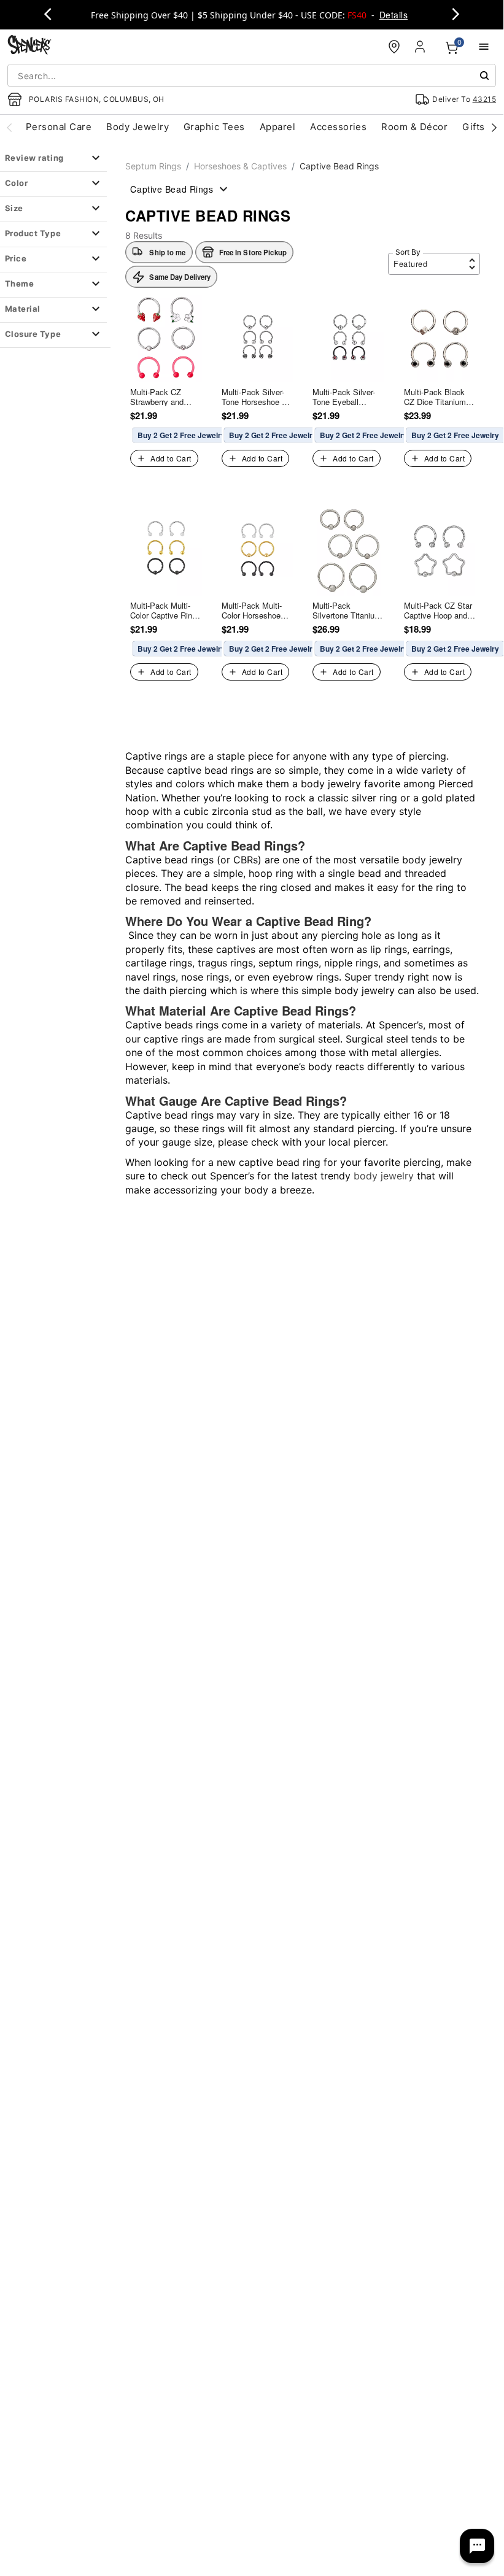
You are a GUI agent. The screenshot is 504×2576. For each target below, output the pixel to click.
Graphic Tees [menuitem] (214, 127)
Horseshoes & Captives (240, 166)
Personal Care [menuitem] (59, 127)
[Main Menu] (484, 47)
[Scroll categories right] (494, 127)
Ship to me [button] (167, 252)
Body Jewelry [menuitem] (138, 127)
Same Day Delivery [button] (180, 277)
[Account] (421, 47)
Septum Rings (153, 166)
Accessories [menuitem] (338, 127)
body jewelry (384, 1176)
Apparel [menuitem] (277, 127)
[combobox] (252, 75)
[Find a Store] (394, 47)
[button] (244, 252)
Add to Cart (171, 458)
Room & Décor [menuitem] (414, 127)
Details (394, 15)
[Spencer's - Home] (29, 46)
